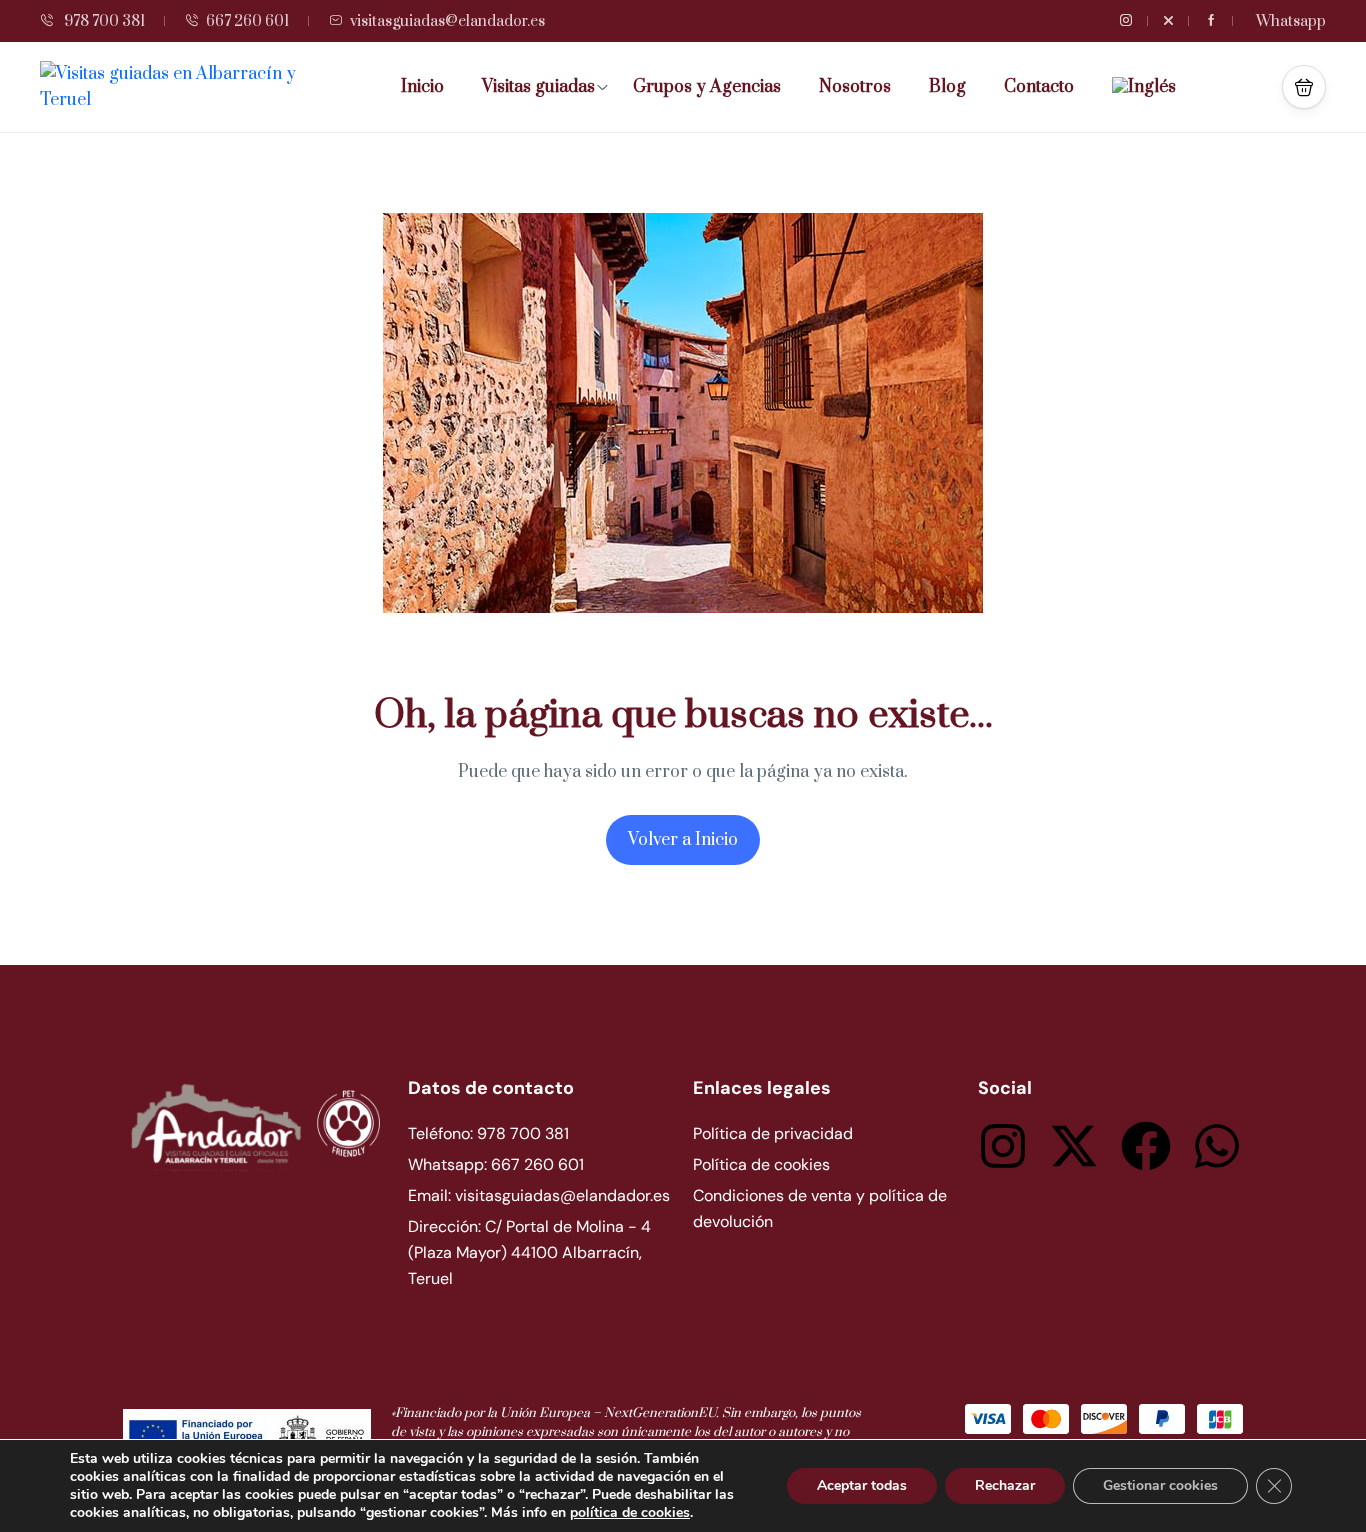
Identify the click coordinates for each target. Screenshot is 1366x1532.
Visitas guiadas (538, 87)
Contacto (1039, 87)
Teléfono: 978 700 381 (488, 1133)
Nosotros (855, 87)
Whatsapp (1291, 21)
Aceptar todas (862, 1485)
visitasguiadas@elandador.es (447, 21)
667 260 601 (247, 21)
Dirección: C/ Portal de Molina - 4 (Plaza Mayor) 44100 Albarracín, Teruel (529, 1252)
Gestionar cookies (1160, 1485)
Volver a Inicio (683, 840)
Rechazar (1005, 1485)
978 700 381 (103, 21)
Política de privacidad (773, 1133)
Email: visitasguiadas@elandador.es (539, 1195)
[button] (1304, 87)
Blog (947, 87)
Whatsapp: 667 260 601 (496, 1164)
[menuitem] (1151, 87)
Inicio (422, 87)
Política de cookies (761, 1164)
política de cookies (630, 1512)
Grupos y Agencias (707, 87)
